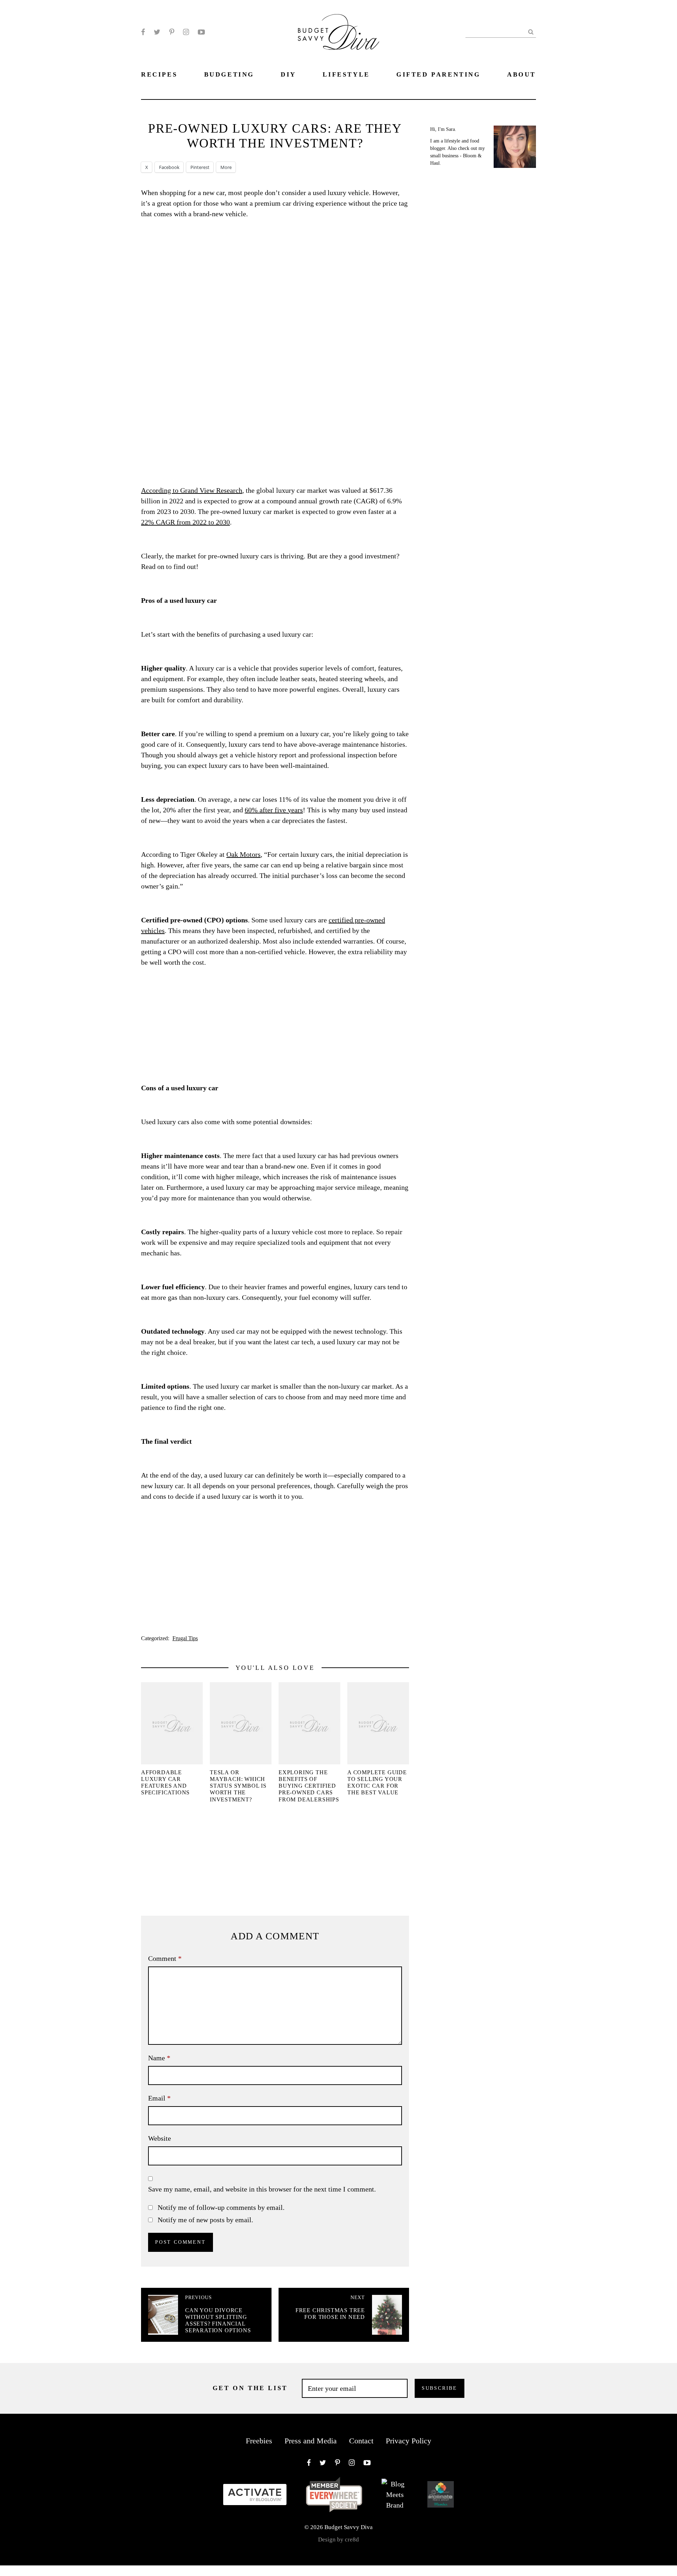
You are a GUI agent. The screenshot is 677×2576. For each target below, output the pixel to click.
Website (160, 2138)
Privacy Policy (408, 2441)
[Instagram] (186, 32)
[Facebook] (143, 32)
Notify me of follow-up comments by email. (221, 2207)
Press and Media (311, 2441)
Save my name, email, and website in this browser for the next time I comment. (262, 2189)
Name (159, 2058)
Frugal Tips (185, 1638)
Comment (165, 1958)
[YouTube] (201, 32)
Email (159, 2098)
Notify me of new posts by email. (205, 2220)
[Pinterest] (172, 32)
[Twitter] (157, 32)
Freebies (259, 2441)
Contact (361, 2441)
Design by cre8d (338, 2539)
